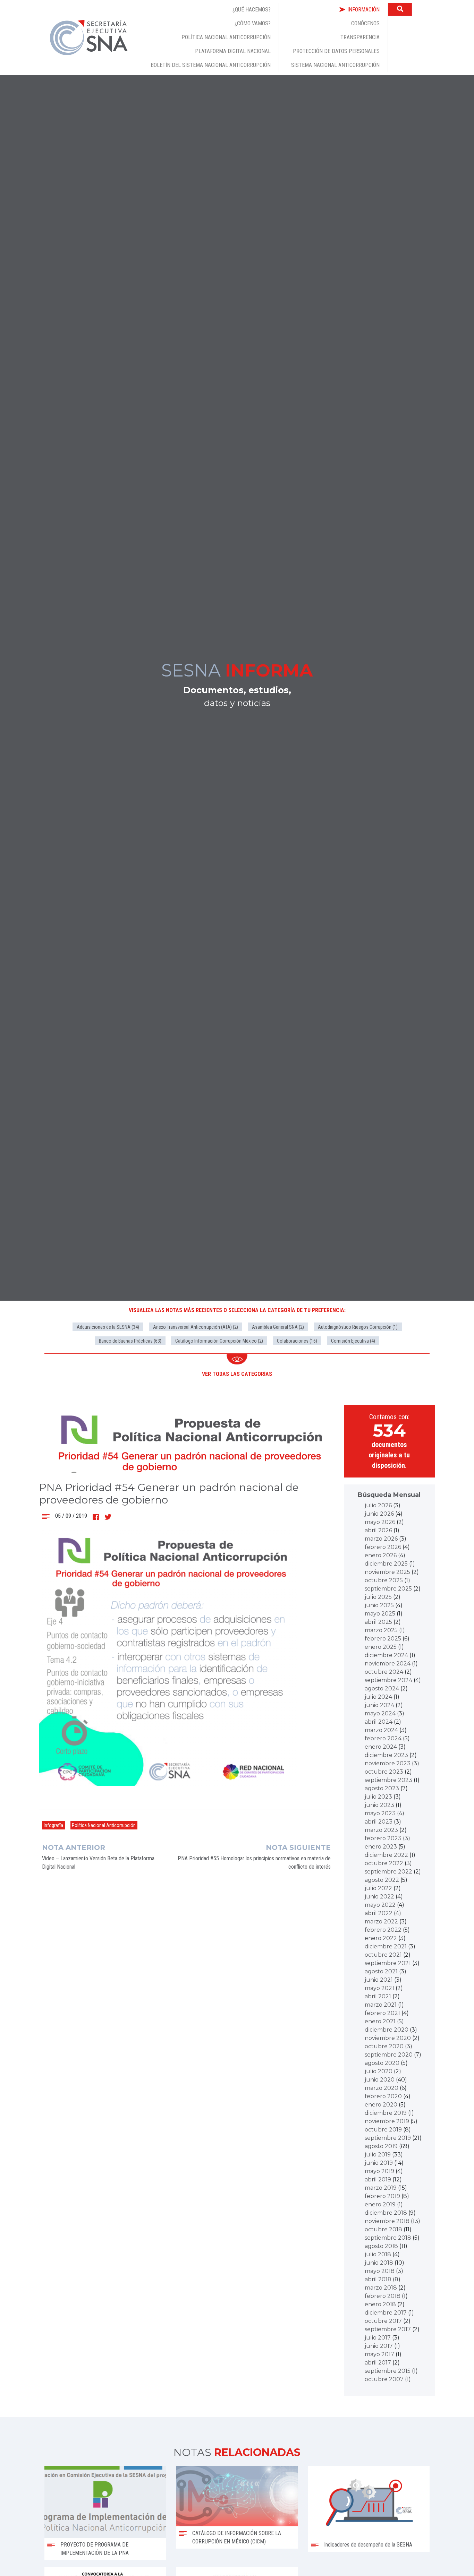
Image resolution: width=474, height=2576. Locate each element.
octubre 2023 (384, 1772)
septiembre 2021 (388, 1963)
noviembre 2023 (388, 1763)
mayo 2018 (380, 2271)
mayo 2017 (379, 2354)
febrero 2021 (382, 2013)
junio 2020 (380, 2080)
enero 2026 (381, 1555)
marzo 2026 (381, 1539)
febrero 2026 (383, 1547)
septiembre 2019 (388, 2138)
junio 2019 (379, 2163)
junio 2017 (379, 2346)
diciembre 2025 (386, 1564)
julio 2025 (378, 1597)
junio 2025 (379, 1605)
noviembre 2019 (387, 2121)
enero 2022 (381, 1938)
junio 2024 (379, 1705)
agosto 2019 (381, 2146)
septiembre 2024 (388, 1680)
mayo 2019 (379, 2171)
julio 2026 (378, 1505)
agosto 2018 (381, 2246)
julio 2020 (379, 2071)
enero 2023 (381, 1847)
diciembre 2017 (386, 2313)
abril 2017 (378, 2363)
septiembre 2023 (388, 1780)
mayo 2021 (379, 1988)
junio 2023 (379, 1805)
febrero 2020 (383, 2096)
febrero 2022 (383, 1930)
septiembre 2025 (388, 1589)
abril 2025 (378, 1622)
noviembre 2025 (387, 1572)
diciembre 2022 (386, 1855)
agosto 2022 (382, 1880)
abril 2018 (378, 2279)
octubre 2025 (384, 1580)
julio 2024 (378, 1697)
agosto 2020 (382, 2063)
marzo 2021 (381, 2005)
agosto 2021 (381, 1971)
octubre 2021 (383, 1955)
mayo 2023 (380, 1813)
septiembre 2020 (389, 2055)
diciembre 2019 (386, 2113)
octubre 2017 (383, 2321)
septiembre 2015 (388, 2371)
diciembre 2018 (386, 2213)
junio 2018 (379, 2263)
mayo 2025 (380, 1614)
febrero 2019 (382, 2196)
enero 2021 (380, 2021)
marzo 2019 (381, 2188)
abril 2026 (378, 1530)
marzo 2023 (381, 1830)
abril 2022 (379, 1913)
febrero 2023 (383, 1838)
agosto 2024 (382, 1688)
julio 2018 (378, 2254)
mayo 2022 (380, 1905)
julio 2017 (378, 2338)
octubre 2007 (384, 2379)
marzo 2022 (381, 1922)
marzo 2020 (382, 2088)
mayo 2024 (380, 1713)
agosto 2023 (382, 1788)
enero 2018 (380, 2304)
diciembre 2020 (387, 2030)
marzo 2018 (381, 2288)
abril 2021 (378, 1996)
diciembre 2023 (386, 1755)
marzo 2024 (381, 1730)
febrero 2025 (383, 1639)
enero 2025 (381, 1647)
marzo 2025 (381, 1630)
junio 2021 (379, 1980)
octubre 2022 (384, 1863)
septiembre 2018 (388, 2238)
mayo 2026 (380, 1522)
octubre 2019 (383, 2130)
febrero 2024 (383, 1738)
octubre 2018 (383, 2229)
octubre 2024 (384, 1672)
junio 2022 (379, 1897)
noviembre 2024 (388, 1664)
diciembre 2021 (386, 1946)
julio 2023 (378, 1797)
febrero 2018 (383, 2296)
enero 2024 (381, 1747)
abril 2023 (379, 1822)
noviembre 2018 (387, 2221)
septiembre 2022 (388, 1872)
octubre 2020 (384, 2046)
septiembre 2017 (388, 2329)
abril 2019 (378, 2179)
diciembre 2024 (386, 1655)
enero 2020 (381, 2105)
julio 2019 (378, 2155)
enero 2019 (380, 2204)
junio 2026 (379, 1514)
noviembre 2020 (388, 2038)
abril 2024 (379, 1722)
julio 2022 (378, 1888)
